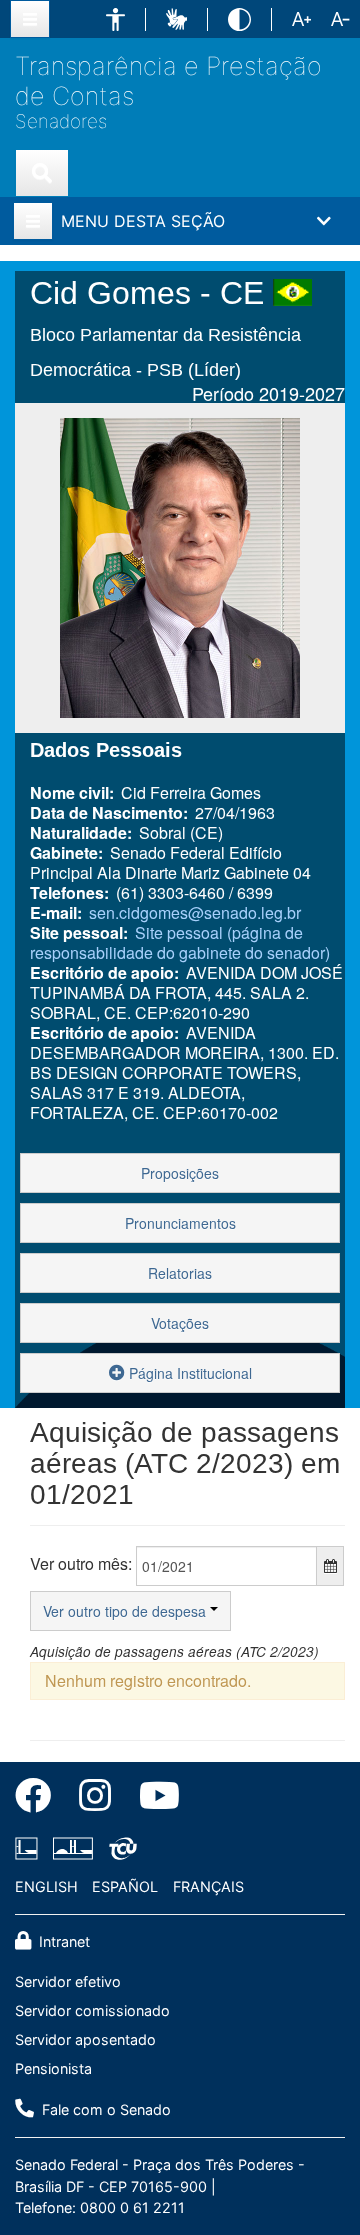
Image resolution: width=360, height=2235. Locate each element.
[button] (115, 19)
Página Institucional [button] (188, 1373)
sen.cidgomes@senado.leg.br (195, 912)
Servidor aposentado (85, 2039)
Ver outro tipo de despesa (126, 1611)
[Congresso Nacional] (73, 1848)
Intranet (62, 1941)
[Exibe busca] (42, 173)
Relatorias (180, 1273)
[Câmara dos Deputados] (30, 1848)
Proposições (180, 1173)
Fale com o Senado (104, 2109)
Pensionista (53, 2068)
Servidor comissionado (92, 2010)
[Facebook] (40, 1799)
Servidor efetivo (68, 1981)
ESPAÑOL (125, 1886)
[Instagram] (95, 1799)
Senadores (61, 122)
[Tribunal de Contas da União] (119, 1848)
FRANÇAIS (208, 1886)
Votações (180, 1323)
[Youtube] (152, 1799)
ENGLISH (46, 1886)
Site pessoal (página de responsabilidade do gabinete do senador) (180, 942)
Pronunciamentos (180, 1223)
